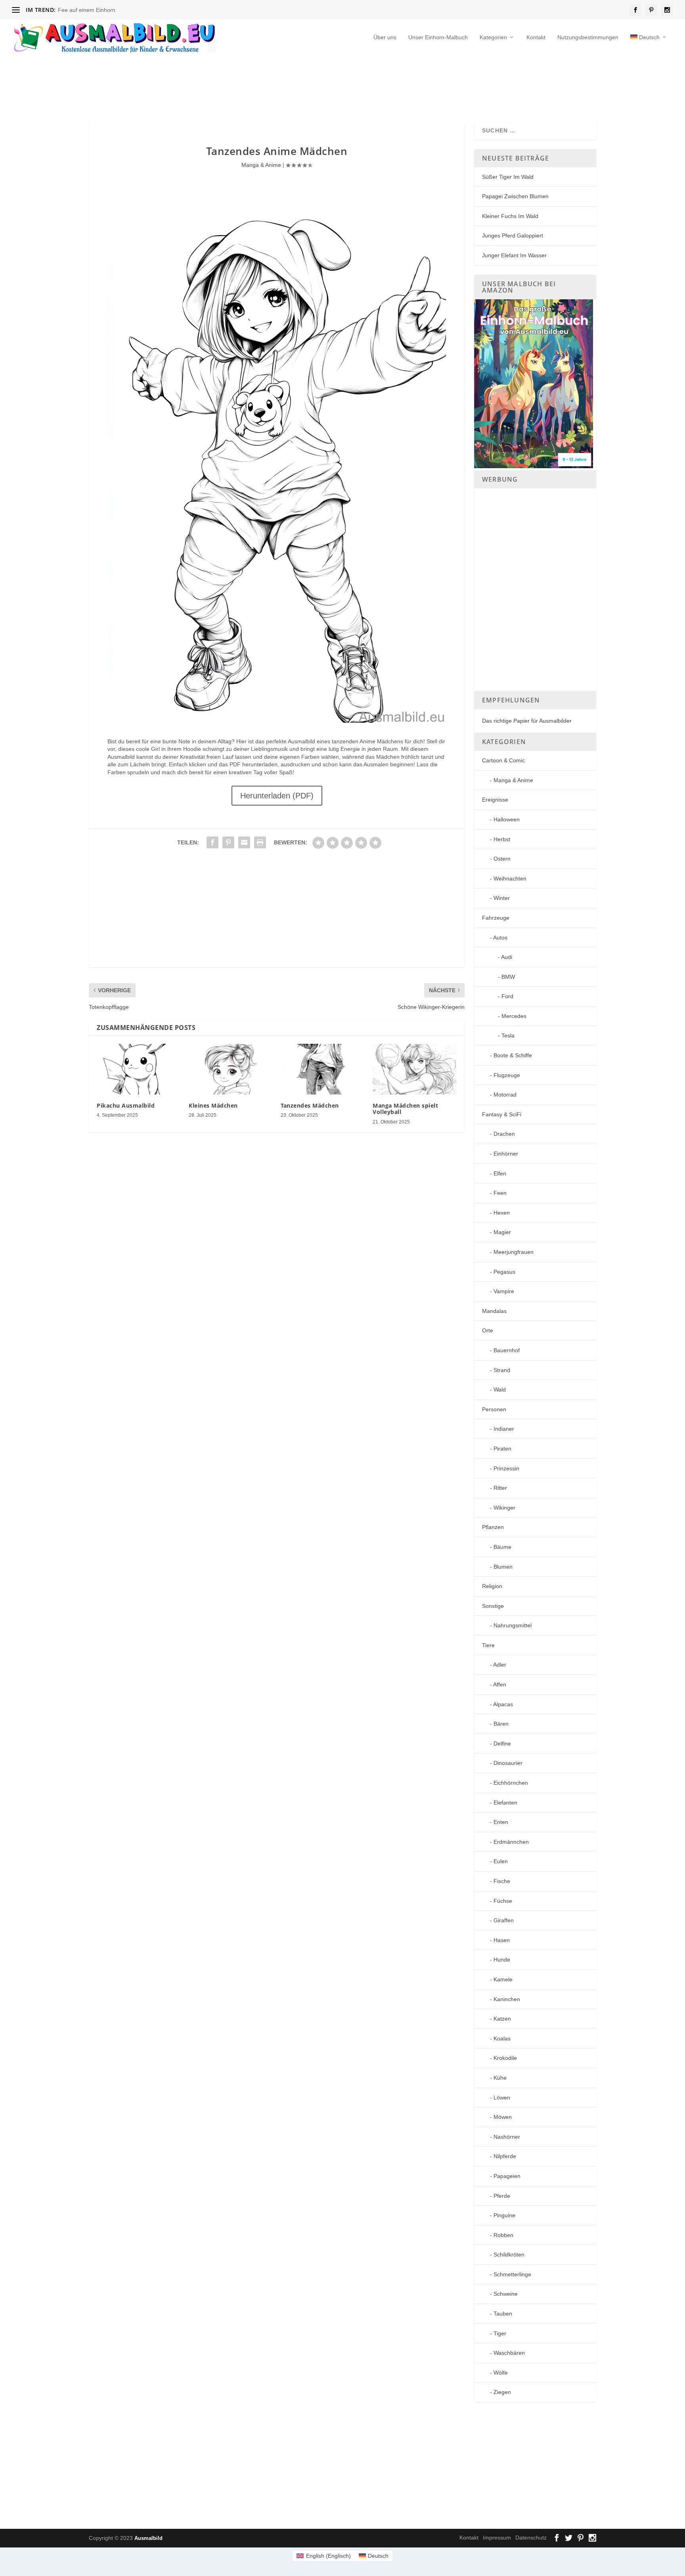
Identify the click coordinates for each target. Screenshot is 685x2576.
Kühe (500, 2078)
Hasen (502, 1940)
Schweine (506, 2294)
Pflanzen (493, 1527)
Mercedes (514, 1016)
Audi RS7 (70, 10)
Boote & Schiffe (513, 1055)
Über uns (385, 37)
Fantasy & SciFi (502, 1114)
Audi (507, 957)
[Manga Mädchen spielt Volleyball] (415, 1069)
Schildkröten (509, 2254)
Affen (500, 1684)
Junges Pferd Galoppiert (513, 235)
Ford (507, 996)
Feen (500, 1193)
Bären (501, 1724)
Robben (503, 2235)
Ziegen (502, 2392)
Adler (500, 1665)
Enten (501, 1822)
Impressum (497, 2538)
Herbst (502, 839)
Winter (502, 898)
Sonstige (493, 1606)
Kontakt (536, 37)
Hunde (502, 1960)
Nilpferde (505, 2156)
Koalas (502, 2038)
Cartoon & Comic (503, 760)
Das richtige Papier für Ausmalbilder (527, 721)
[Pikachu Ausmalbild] (139, 1069)
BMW (508, 977)
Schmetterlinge (512, 2274)
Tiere (488, 1645)
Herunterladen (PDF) (277, 796)
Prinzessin (506, 1468)
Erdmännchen (511, 1842)
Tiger (500, 2333)
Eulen (501, 1861)
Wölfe (501, 2373)
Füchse (503, 1901)
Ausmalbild (148, 2538)
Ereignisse (495, 800)
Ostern (502, 859)
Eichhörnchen (511, 1783)
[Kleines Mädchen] (231, 1069)
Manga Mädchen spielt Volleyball (405, 1109)
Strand (502, 1370)
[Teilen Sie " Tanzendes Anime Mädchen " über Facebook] (212, 842)
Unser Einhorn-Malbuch (438, 37)
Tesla (508, 1035)
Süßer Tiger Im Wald (508, 177)
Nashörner (507, 2137)
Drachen (504, 1134)
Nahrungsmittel (513, 1625)
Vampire (504, 1291)
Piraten (502, 1449)
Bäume (502, 1547)
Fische (502, 1881)
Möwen (503, 2117)
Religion (492, 1586)
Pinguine (504, 2215)
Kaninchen (507, 1999)
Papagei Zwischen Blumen (515, 196)
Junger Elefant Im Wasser (514, 255)
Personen (494, 1409)
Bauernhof (507, 1350)
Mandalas (494, 1311)
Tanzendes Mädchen (310, 1105)
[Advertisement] (281, 85)
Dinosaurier (508, 1763)
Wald (500, 1389)
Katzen (502, 2019)
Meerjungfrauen (514, 1252)
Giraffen (504, 1920)
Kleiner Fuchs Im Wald (510, 216)
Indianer (504, 1429)
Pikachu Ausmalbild (126, 1105)
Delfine (502, 1743)
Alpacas (503, 1704)
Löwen (502, 2098)
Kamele (503, 1979)
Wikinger (504, 1508)
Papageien (507, 2176)
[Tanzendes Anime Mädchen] (276, 721)
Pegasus (504, 1272)
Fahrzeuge (496, 918)
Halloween (507, 819)
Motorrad (505, 1095)
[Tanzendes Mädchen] (323, 1069)
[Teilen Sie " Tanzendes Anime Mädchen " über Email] (244, 842)
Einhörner (506, 1154)
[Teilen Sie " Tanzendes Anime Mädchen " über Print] (260, 842)
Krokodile (505, 2058)
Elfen (500, 1173)
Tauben (503, 2314)
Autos (500, 938)
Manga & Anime (261, 165)
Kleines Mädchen (213, 1105)
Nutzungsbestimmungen (588, 37)
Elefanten (505, 1803)
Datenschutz (531, 2538)
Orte (488, 1330)
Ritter (500, 1488)
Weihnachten (510, 878)
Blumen (503, 1567)
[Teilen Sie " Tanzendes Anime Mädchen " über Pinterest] (228, 842)
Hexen (502, 1213)
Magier (502, 1232)
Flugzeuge (507, 1075)
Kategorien (493, 37)
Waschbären (509, 2353)
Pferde (502, 2196)
